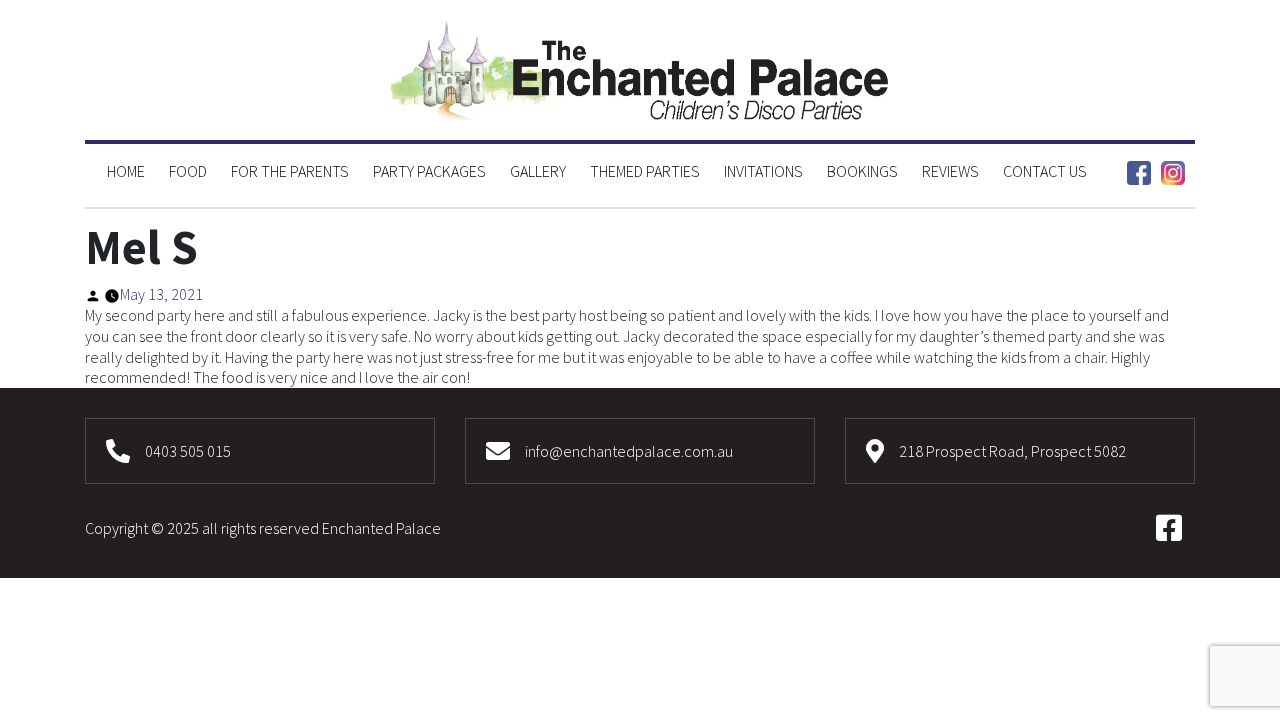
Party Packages (429, 171)
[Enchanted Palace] (640, 68)
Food (188, 171)
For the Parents (290, 171)
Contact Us (1045, 171)
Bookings (862, 171)
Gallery (538, 171)
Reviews (950, 171)
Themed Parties (645, 171)
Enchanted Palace (381, 528)
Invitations (763, 171)
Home (126, 171)
